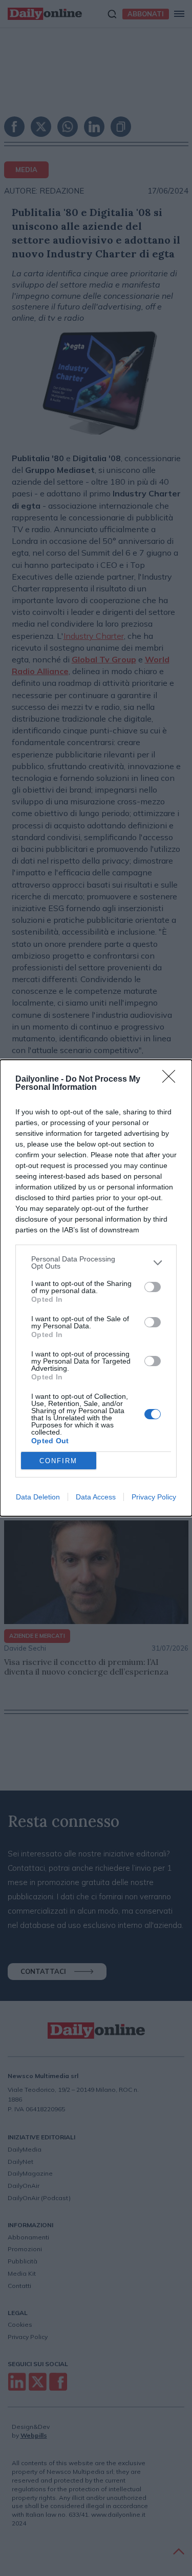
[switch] (153, 1287)
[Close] (172, 1080)
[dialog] (96, 1288)
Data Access (96, 1497)
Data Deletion (38, 1497)
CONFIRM (58, 1461)
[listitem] (96, 1262)
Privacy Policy (154, 1497)
